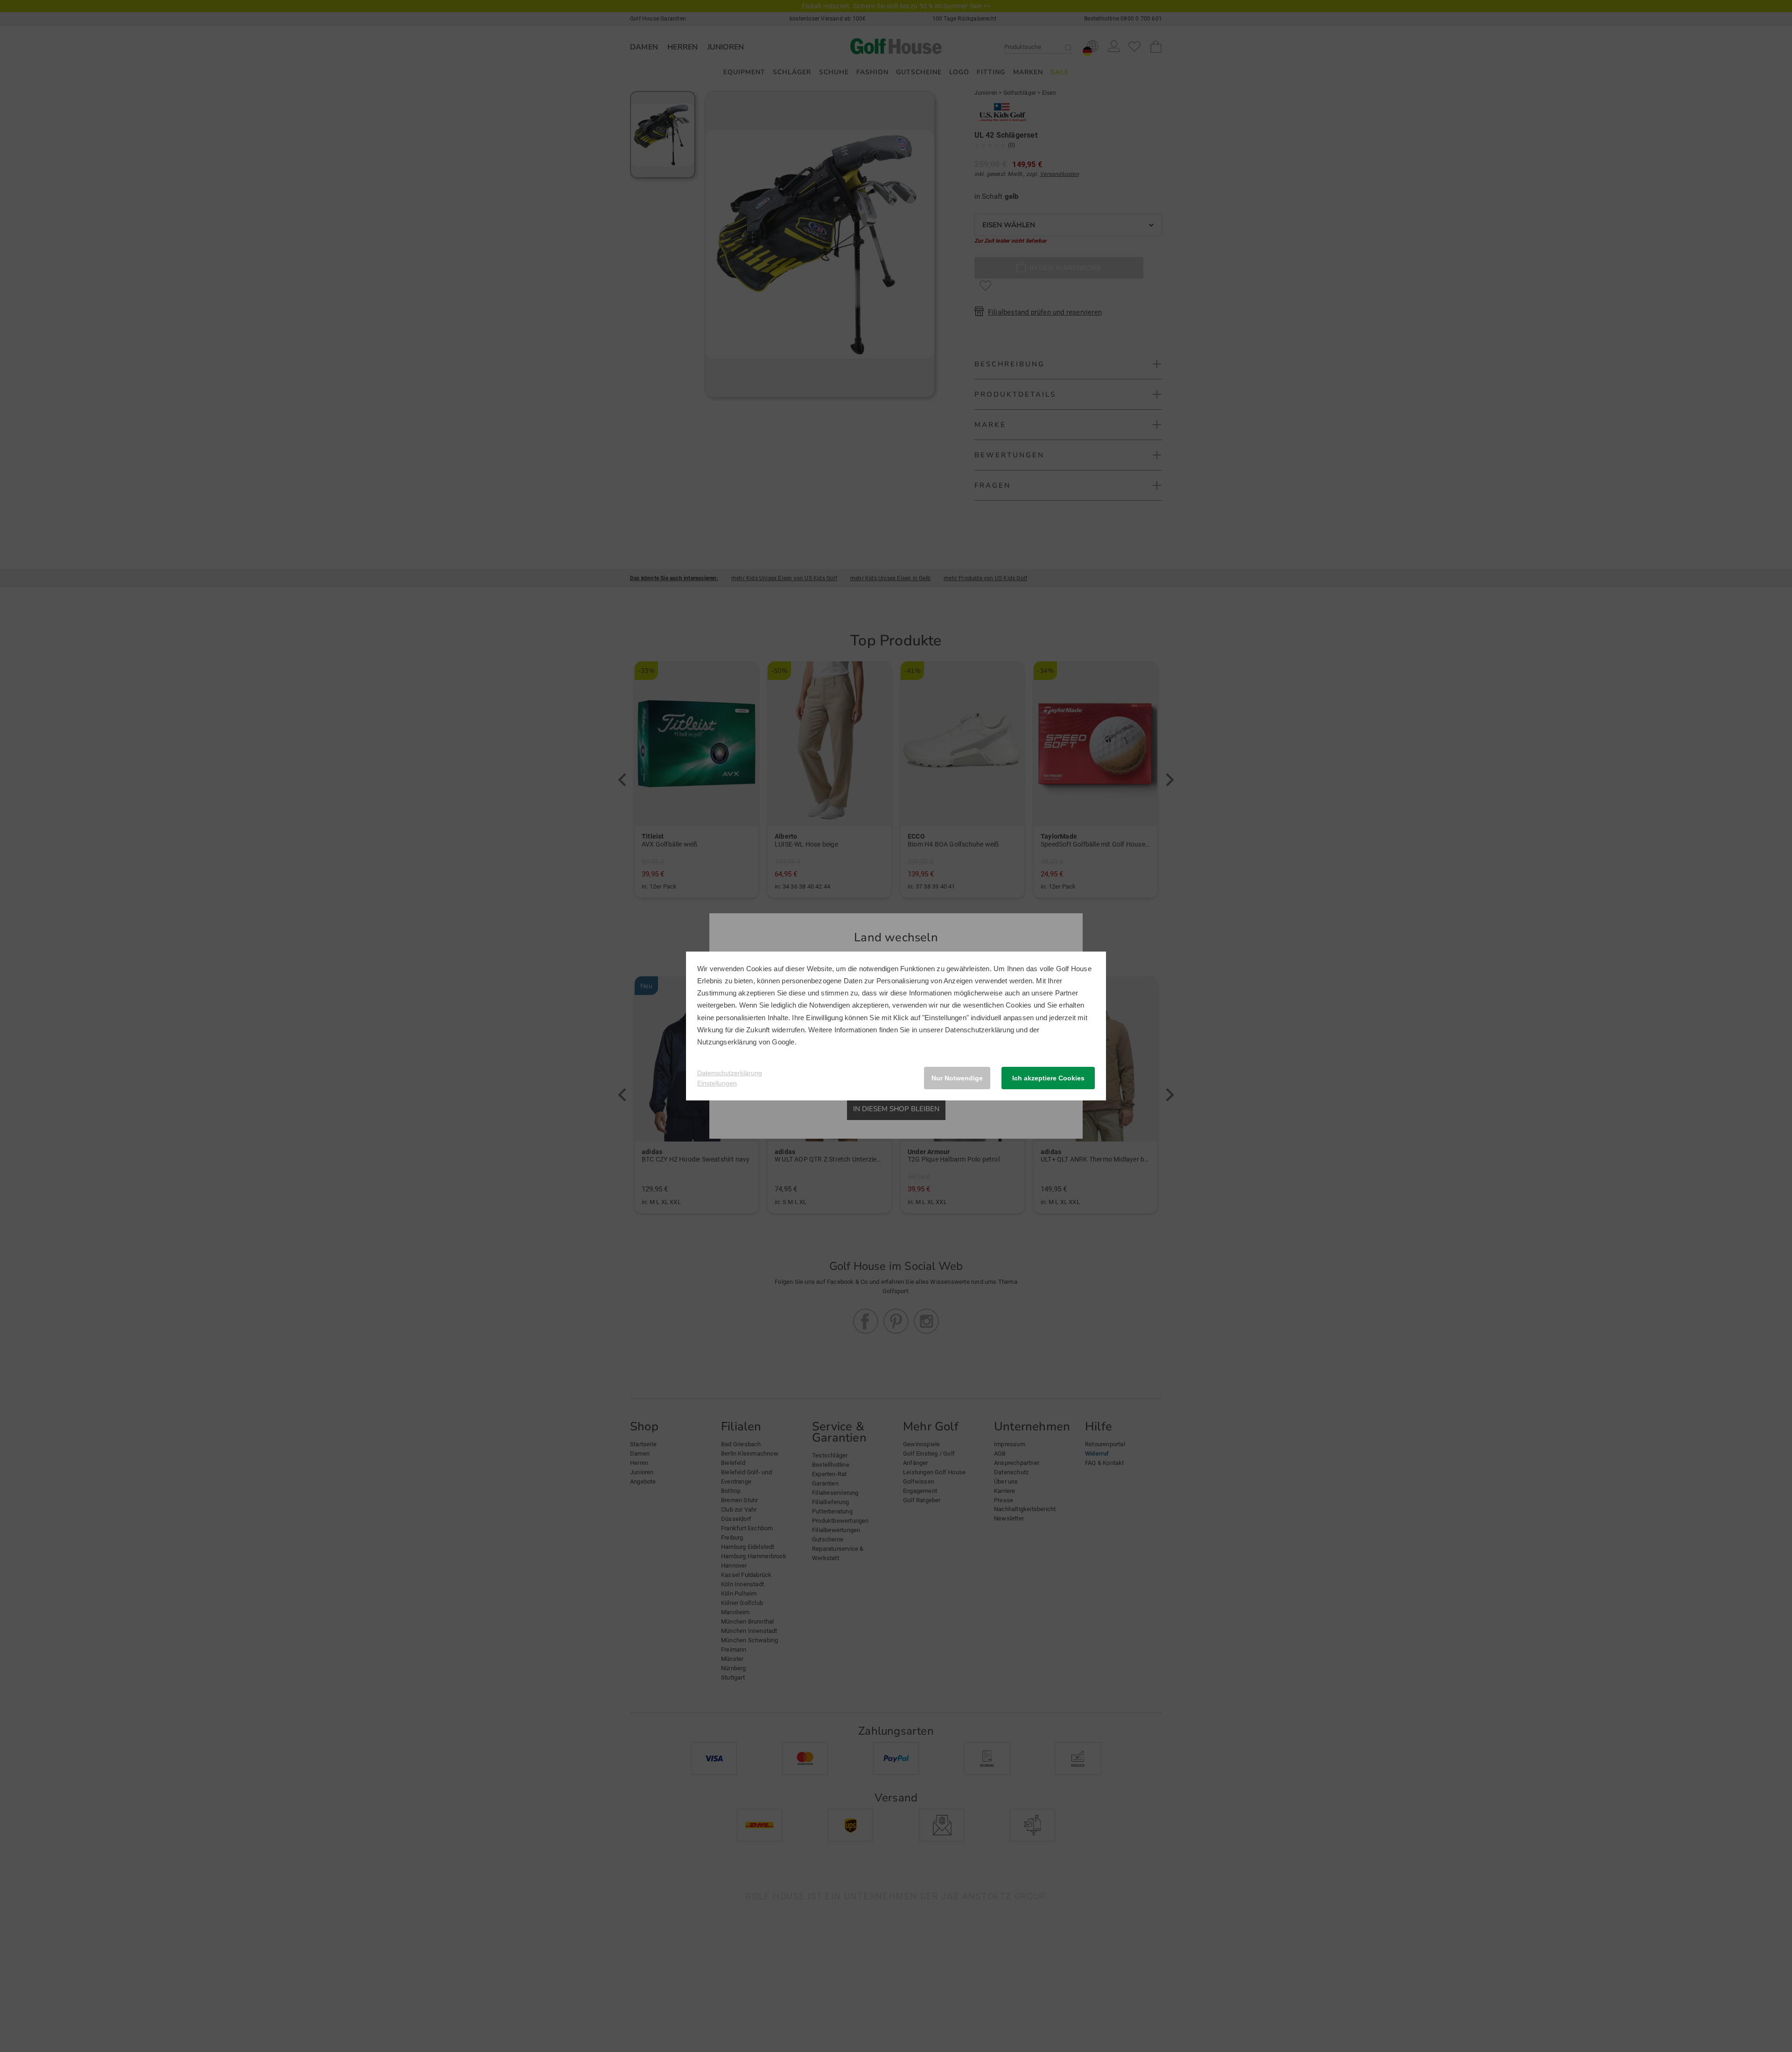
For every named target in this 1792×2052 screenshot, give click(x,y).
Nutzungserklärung (727, 1042)
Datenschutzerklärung (980, 1030)
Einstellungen (717, 1083)
